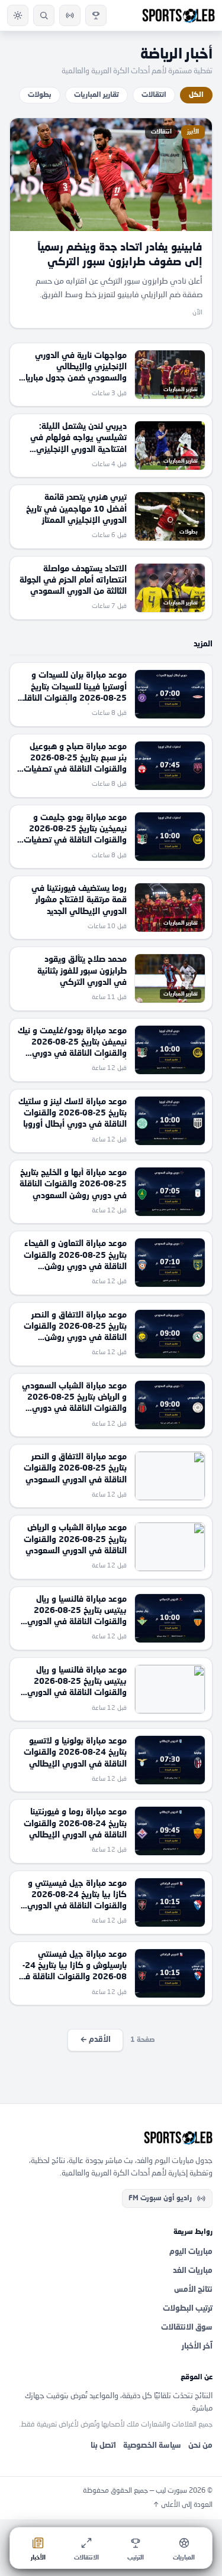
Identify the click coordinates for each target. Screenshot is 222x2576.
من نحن (200, 2446)
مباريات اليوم (191, 2252)
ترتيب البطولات (188, 2309)
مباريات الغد (193, 2271)
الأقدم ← (95, 2040)
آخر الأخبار (197, 2346)
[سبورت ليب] (111, 2138)
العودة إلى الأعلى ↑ (183, 2505)
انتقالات (154, 95)
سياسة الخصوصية (152, 2446)
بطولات (40, 95)
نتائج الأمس (193, 2290)
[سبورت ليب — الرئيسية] (178, 15)
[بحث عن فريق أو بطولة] (44, 15)
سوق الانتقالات (187, 2328)
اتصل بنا (103, 2446)
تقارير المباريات (96, 95)
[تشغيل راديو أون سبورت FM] (70, 15)
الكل (196, 95)
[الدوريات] (96, 15)
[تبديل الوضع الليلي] (18, 15)
